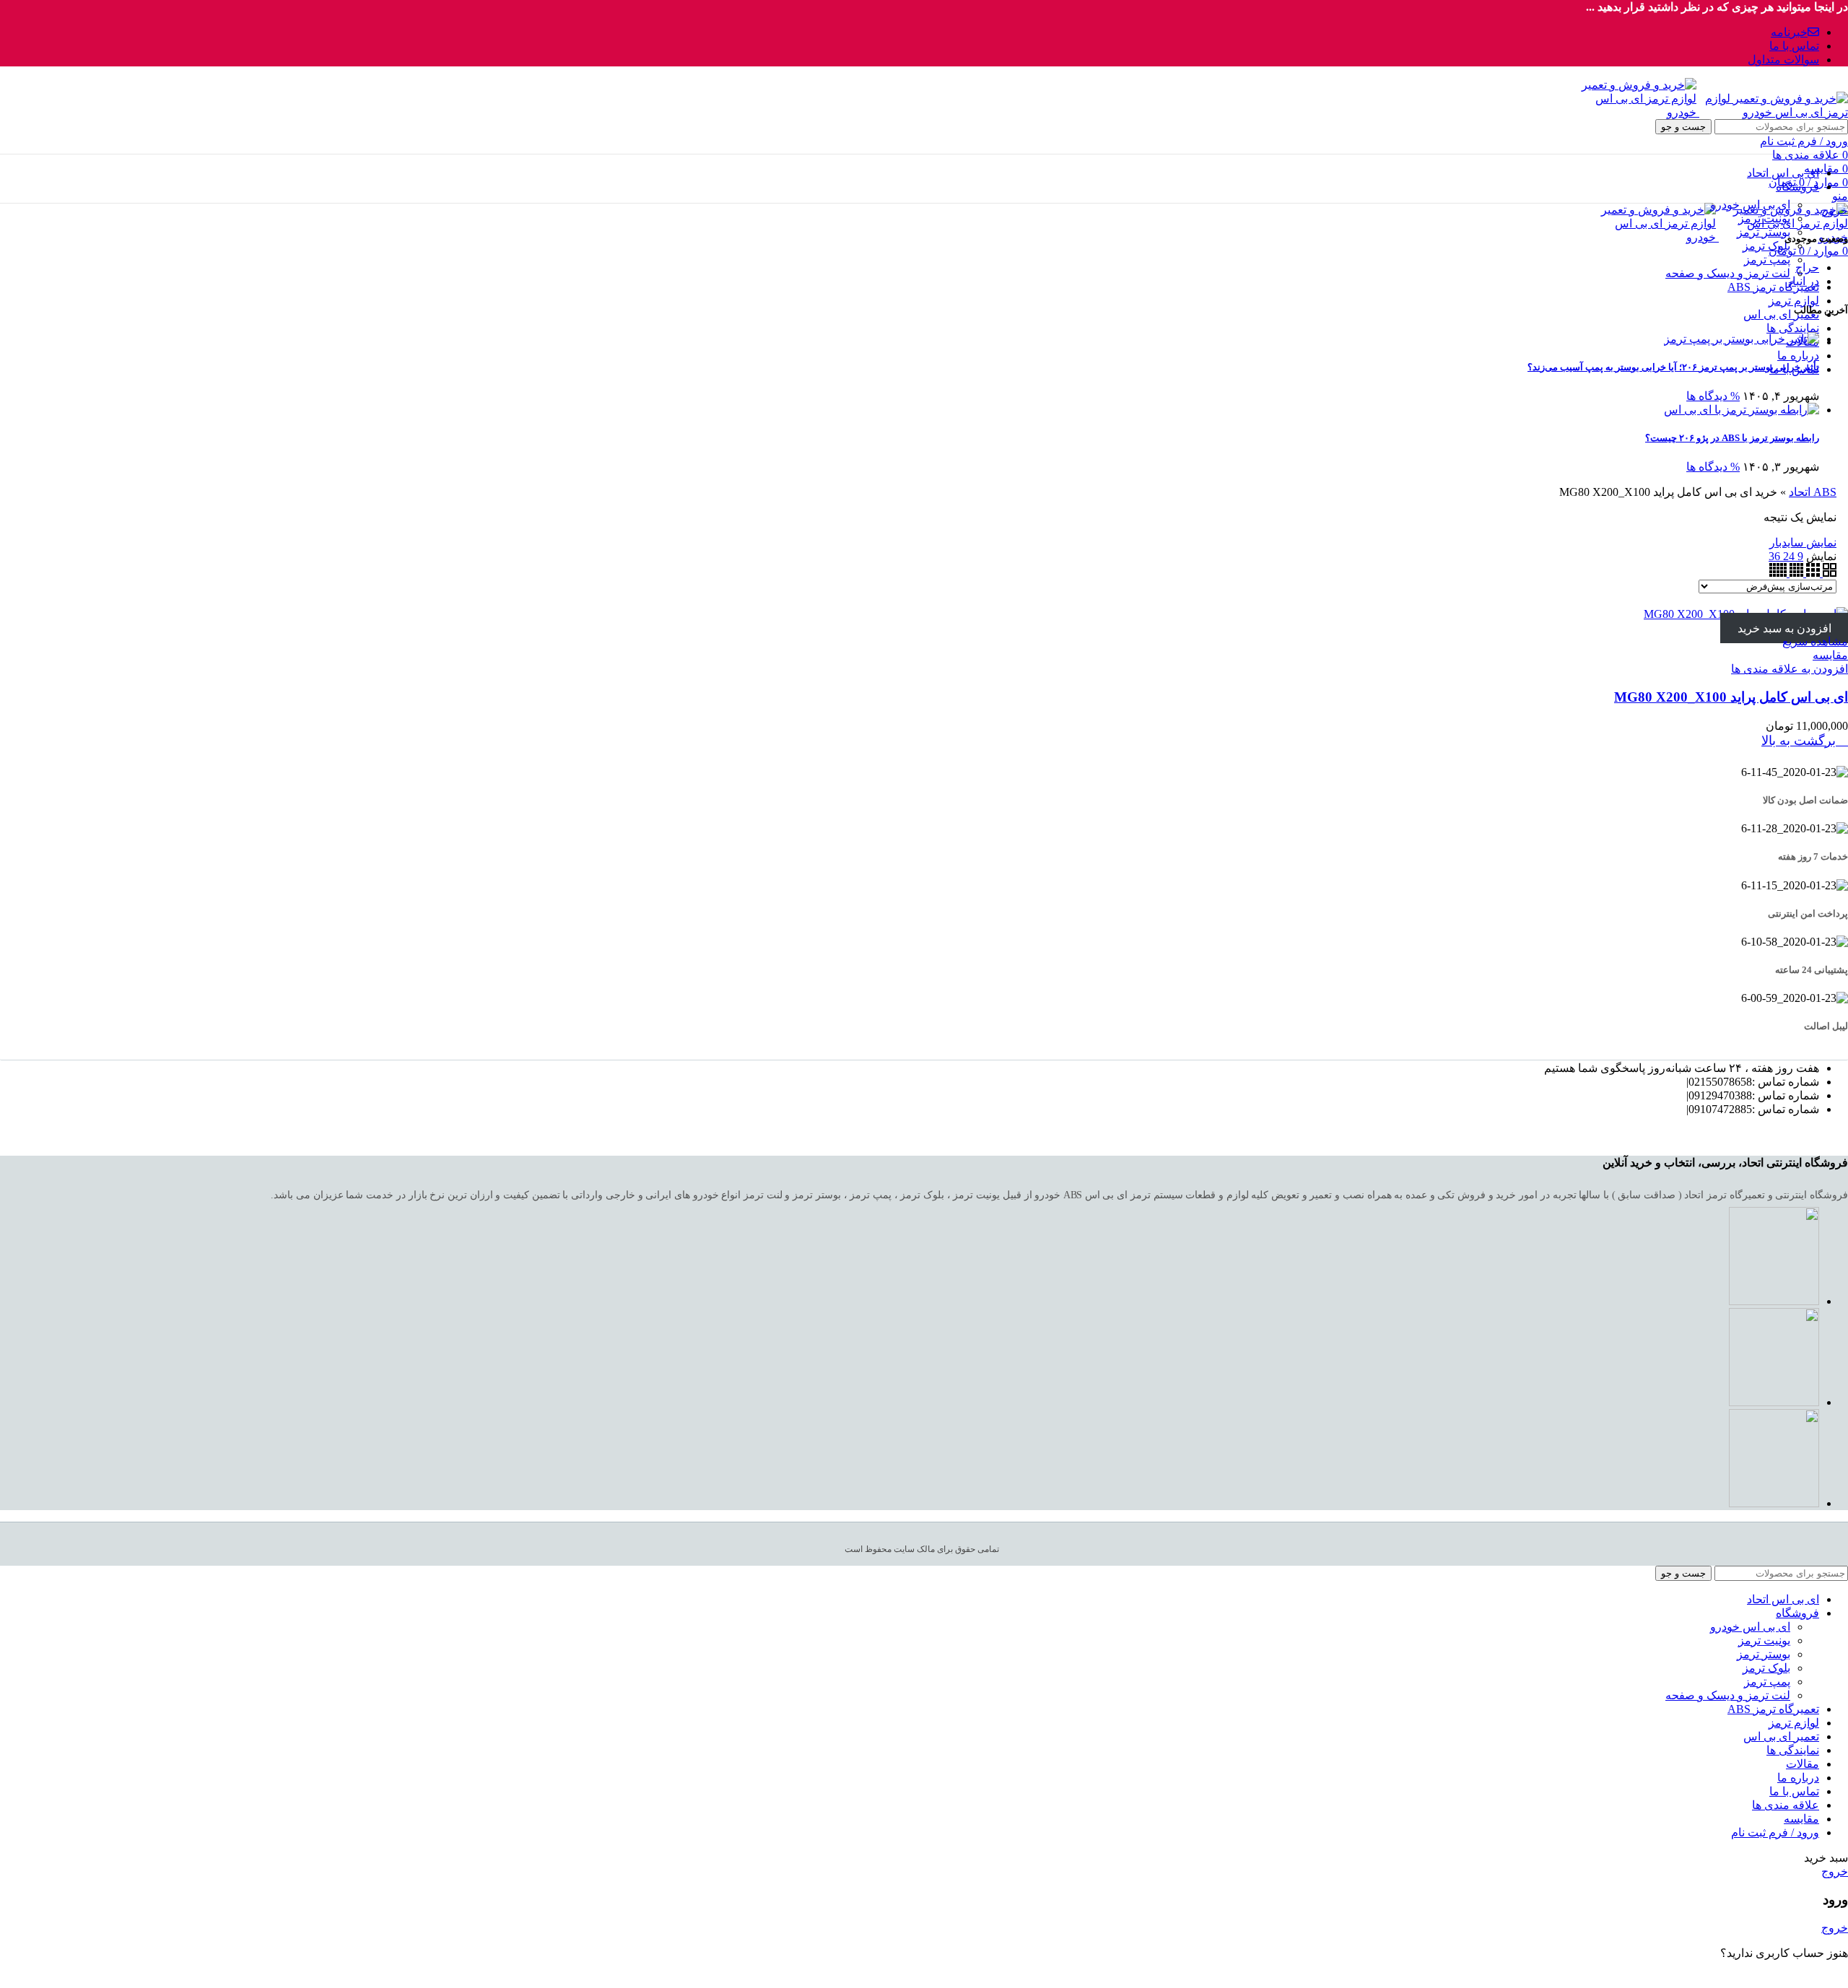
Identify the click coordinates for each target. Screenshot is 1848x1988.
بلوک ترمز (1766, 246)
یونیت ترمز (1764, 218)
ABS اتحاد (1813, 492)
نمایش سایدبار (1803, 542)
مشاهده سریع (1815, 641)
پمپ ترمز (1767, 260)
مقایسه (1801, 1819)
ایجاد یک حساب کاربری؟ (1783, 1978)
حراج (1807, 267)
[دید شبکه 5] (1778, 573)
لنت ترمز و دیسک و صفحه (1728, 273)
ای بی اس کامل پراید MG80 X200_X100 (1731, 697)
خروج (1835, 210)
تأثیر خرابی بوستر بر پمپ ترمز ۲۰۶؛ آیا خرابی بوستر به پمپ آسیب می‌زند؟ (1673, 367)
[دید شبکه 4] (1795, 573)
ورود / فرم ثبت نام (1775, 1832)
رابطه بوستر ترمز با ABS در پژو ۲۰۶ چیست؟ (1732, 438)
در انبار (1803, 281)
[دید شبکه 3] (1812, 573)
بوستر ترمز (1764, 232)
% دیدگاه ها (1713, 396)
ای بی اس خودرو (1750, 205)
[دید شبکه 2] (1828, 573)
